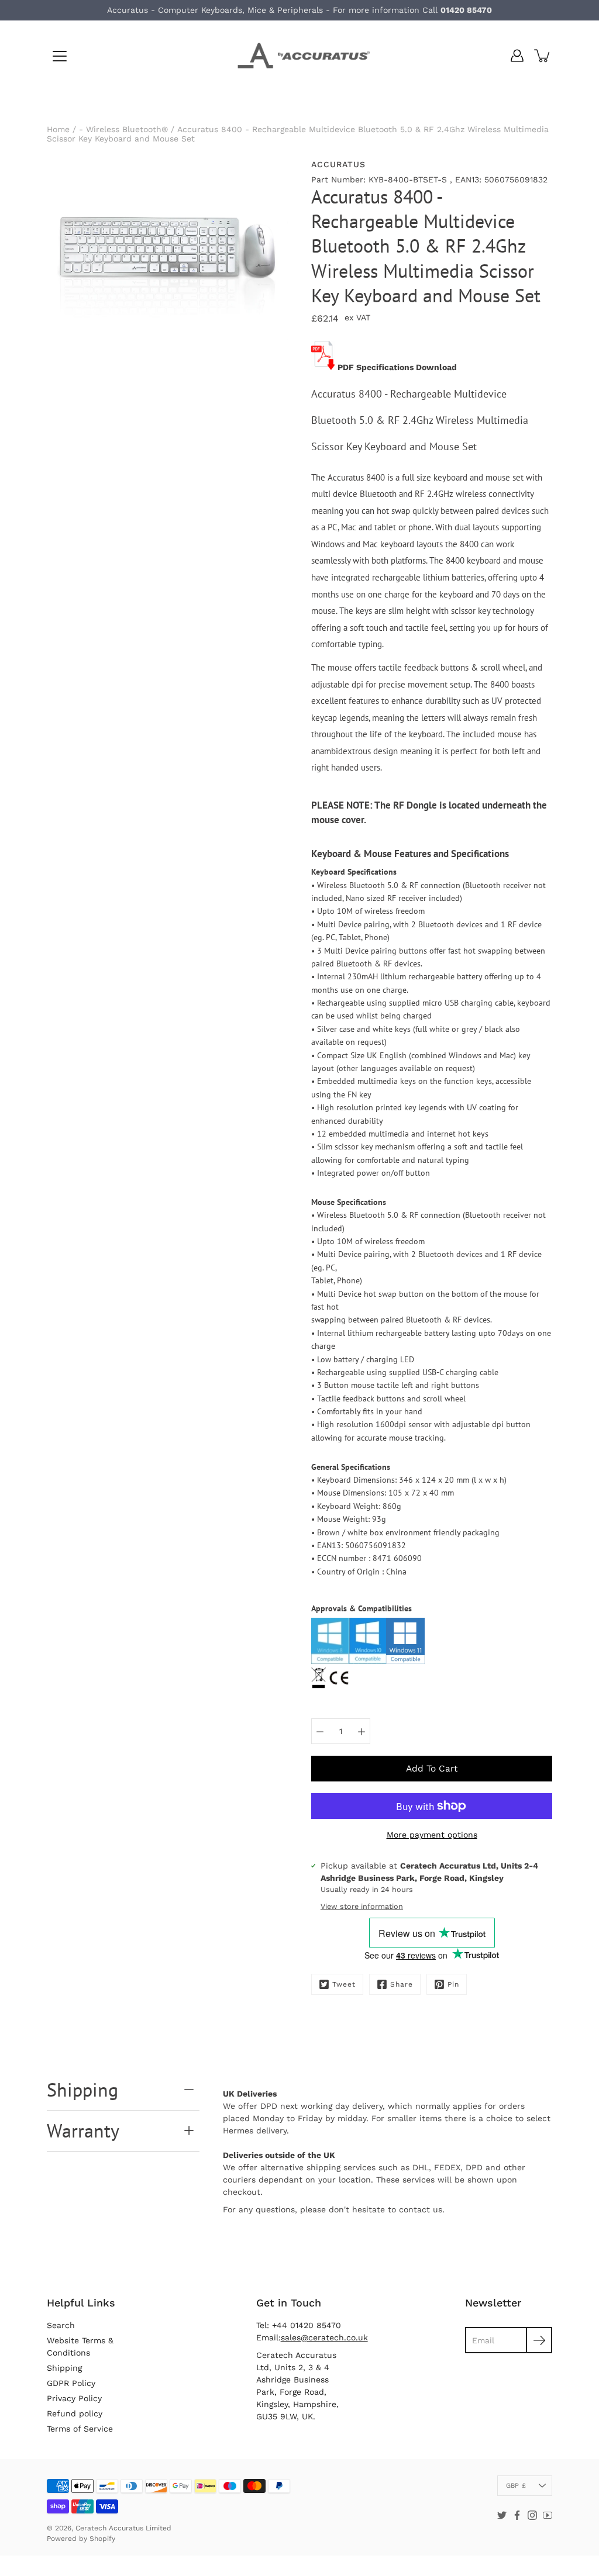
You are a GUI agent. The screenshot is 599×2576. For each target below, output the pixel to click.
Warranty (83, 2130)
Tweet (344, 1984)
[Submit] (539, 2340)
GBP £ (516, 2486)
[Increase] (362, 1731)
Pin (453, 1984)
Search (61, 2325)
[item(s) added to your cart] (543, 56)
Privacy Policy (74, 2398)
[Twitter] (502, 2515)
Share (402, 1984)
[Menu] (60, 56)
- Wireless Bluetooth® (123, 129)
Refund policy (75, 2413)
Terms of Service (80, 2429)
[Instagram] (532, 2515)
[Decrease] (320, 1731)
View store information (362, 1906)
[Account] (517, 56)
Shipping (82, 2090)
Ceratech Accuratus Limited (123, 2528)
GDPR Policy (71, 2383)
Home (58, 129)
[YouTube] (548, 2515)
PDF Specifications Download (397, 367)
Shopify (102, 2539)
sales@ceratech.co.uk (324, 2337)
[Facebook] (517, 2515)
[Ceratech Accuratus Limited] (299, 56)
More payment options (432, 1835)
